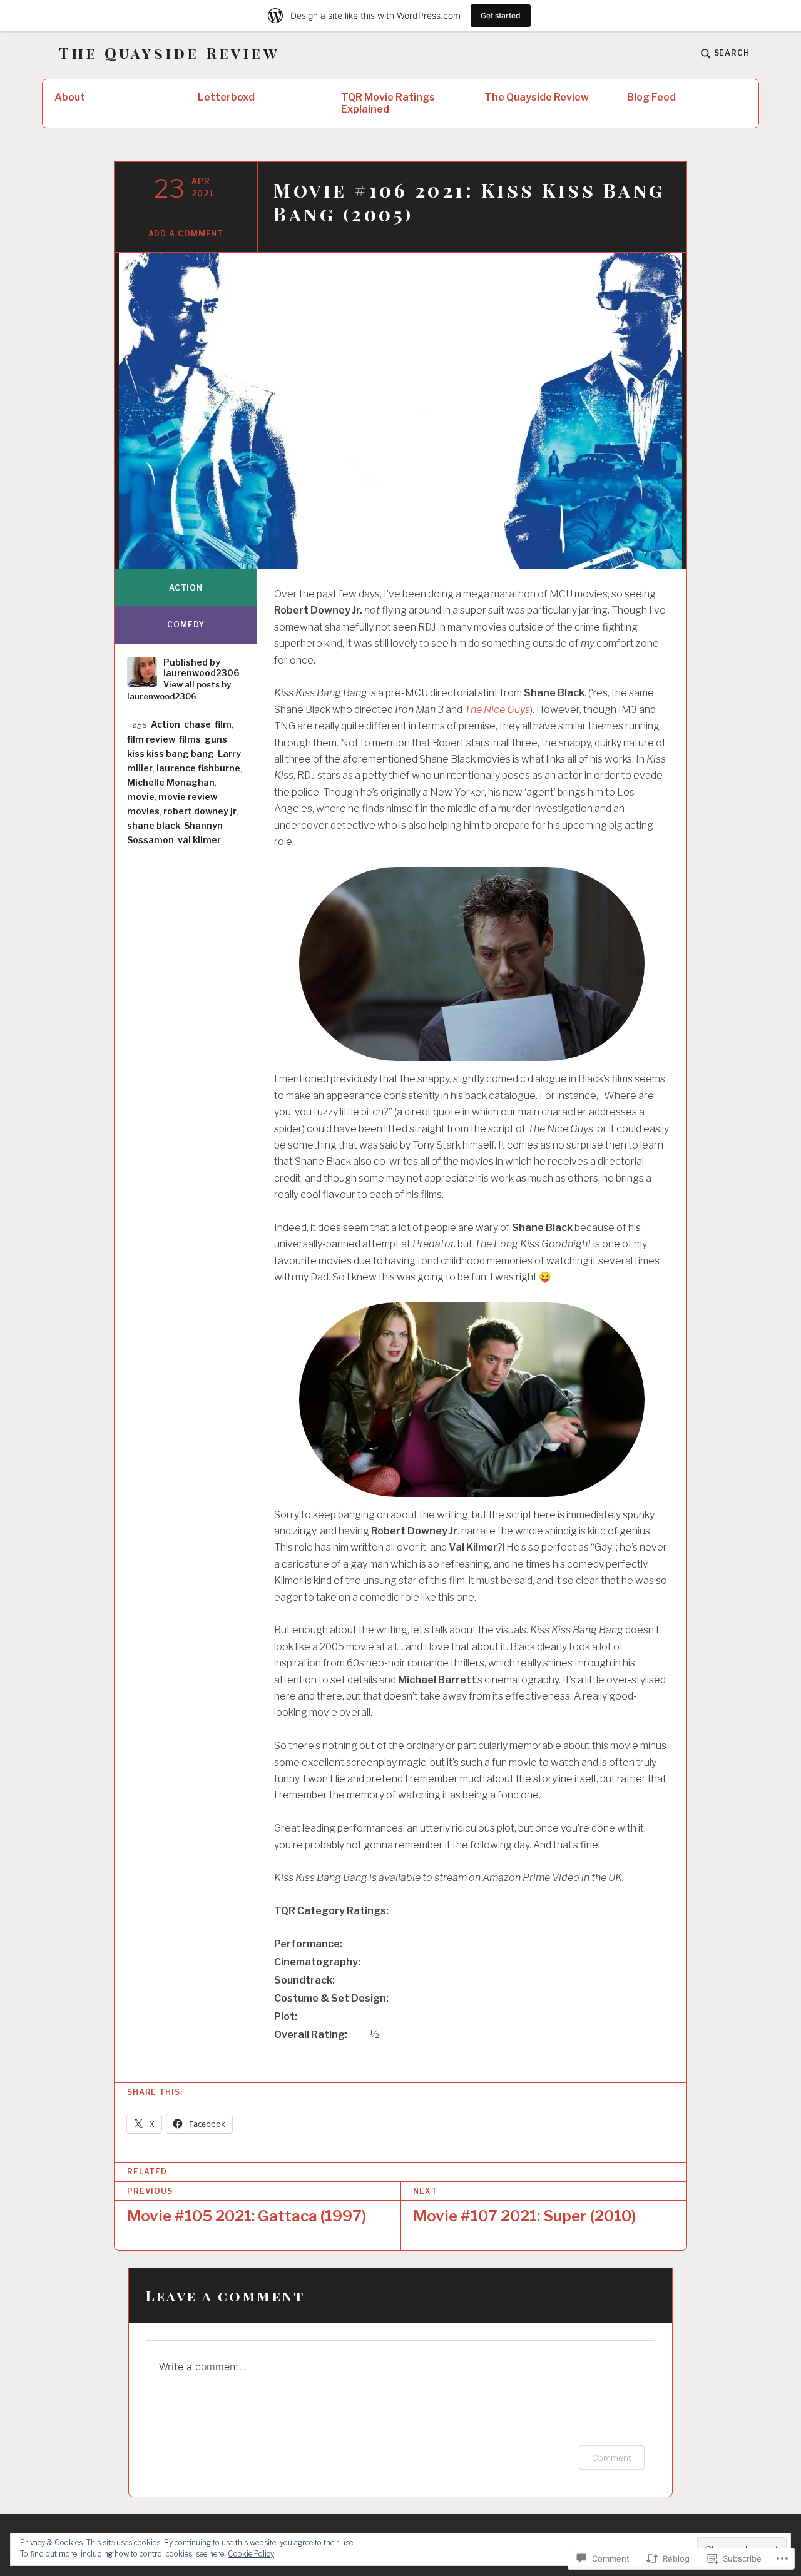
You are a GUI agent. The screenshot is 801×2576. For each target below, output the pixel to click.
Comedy (186, 625)
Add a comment (186, 234)
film (223, 724)
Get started (501, 15)
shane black (154, 825)
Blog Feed (651, 97)
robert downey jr (200, 811)
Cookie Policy (251, 2554)
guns (216, 739)
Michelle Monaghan (171, 782)
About (70, 97)
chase (197, 724)
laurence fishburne (198, 768)
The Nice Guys (497, 710)
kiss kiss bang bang (171, 753)
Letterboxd (226, 97)
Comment (612, 2457)
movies (143, 811)
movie (141, 797)
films (190, 739)
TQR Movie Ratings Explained (388, 103)
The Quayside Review (169, 53)
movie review (188, 797)
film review (151, 739)
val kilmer (199, 840)
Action (186, 588)
